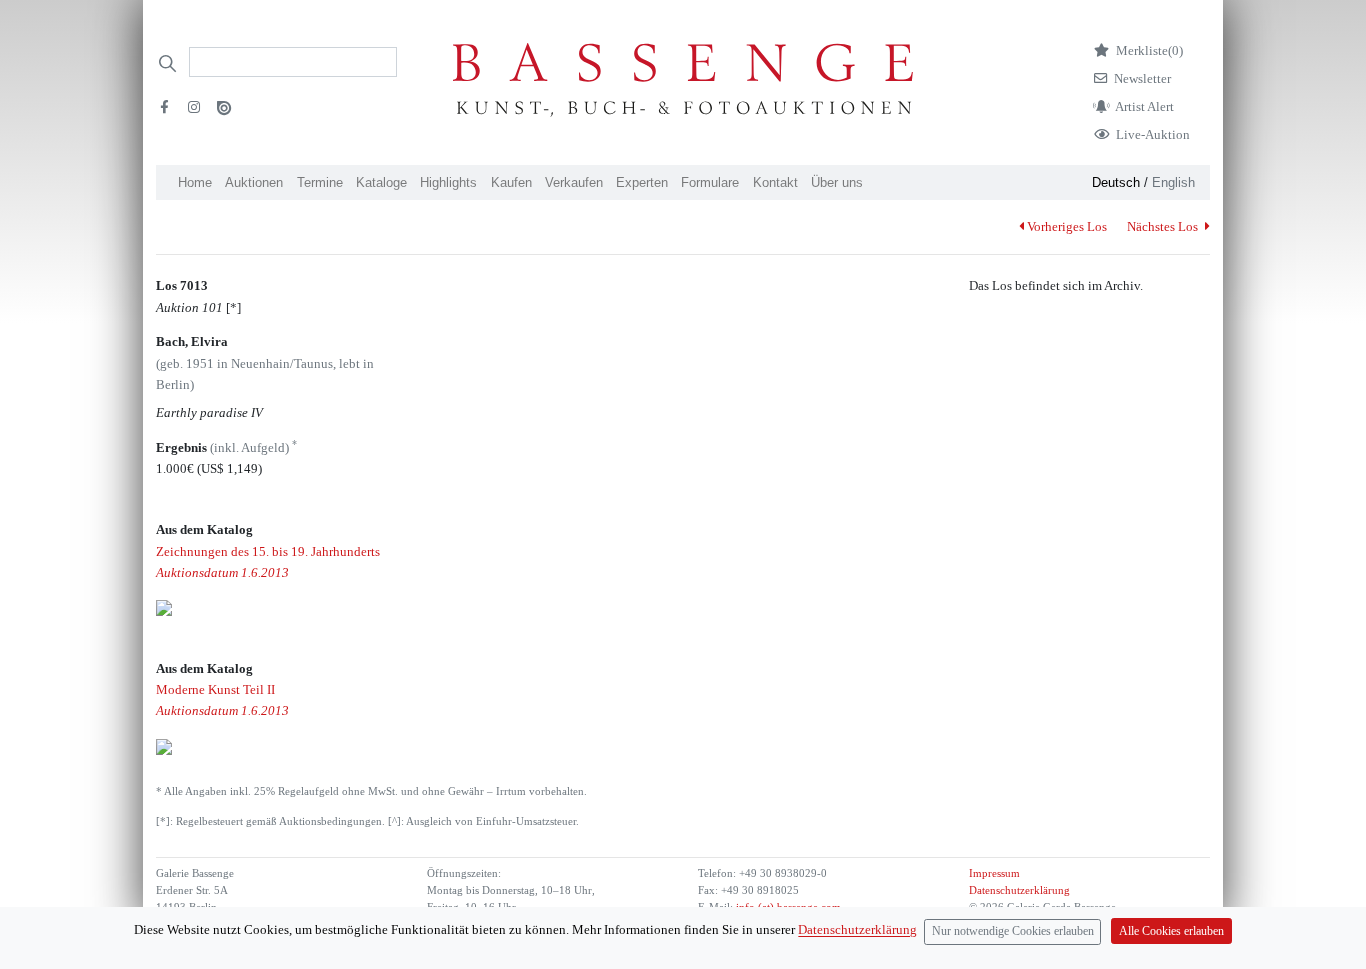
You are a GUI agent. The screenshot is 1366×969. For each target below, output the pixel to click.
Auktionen (254, 182)
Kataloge (381, 182)
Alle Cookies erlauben (1171, 931)
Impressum (994, 873)
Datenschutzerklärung (1019, 890)
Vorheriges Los (1067, 226)
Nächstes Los (1164, 226)
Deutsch (1116, 182)
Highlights (448, 182)
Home (195, 182)
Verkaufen (574, 182)
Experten (642, 182)
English (1173, 182)
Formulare (710, 182)
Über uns (837, 182)
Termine (320, 182)
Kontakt (775, 182)
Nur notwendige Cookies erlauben (1013, 931)
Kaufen (511, 182)
